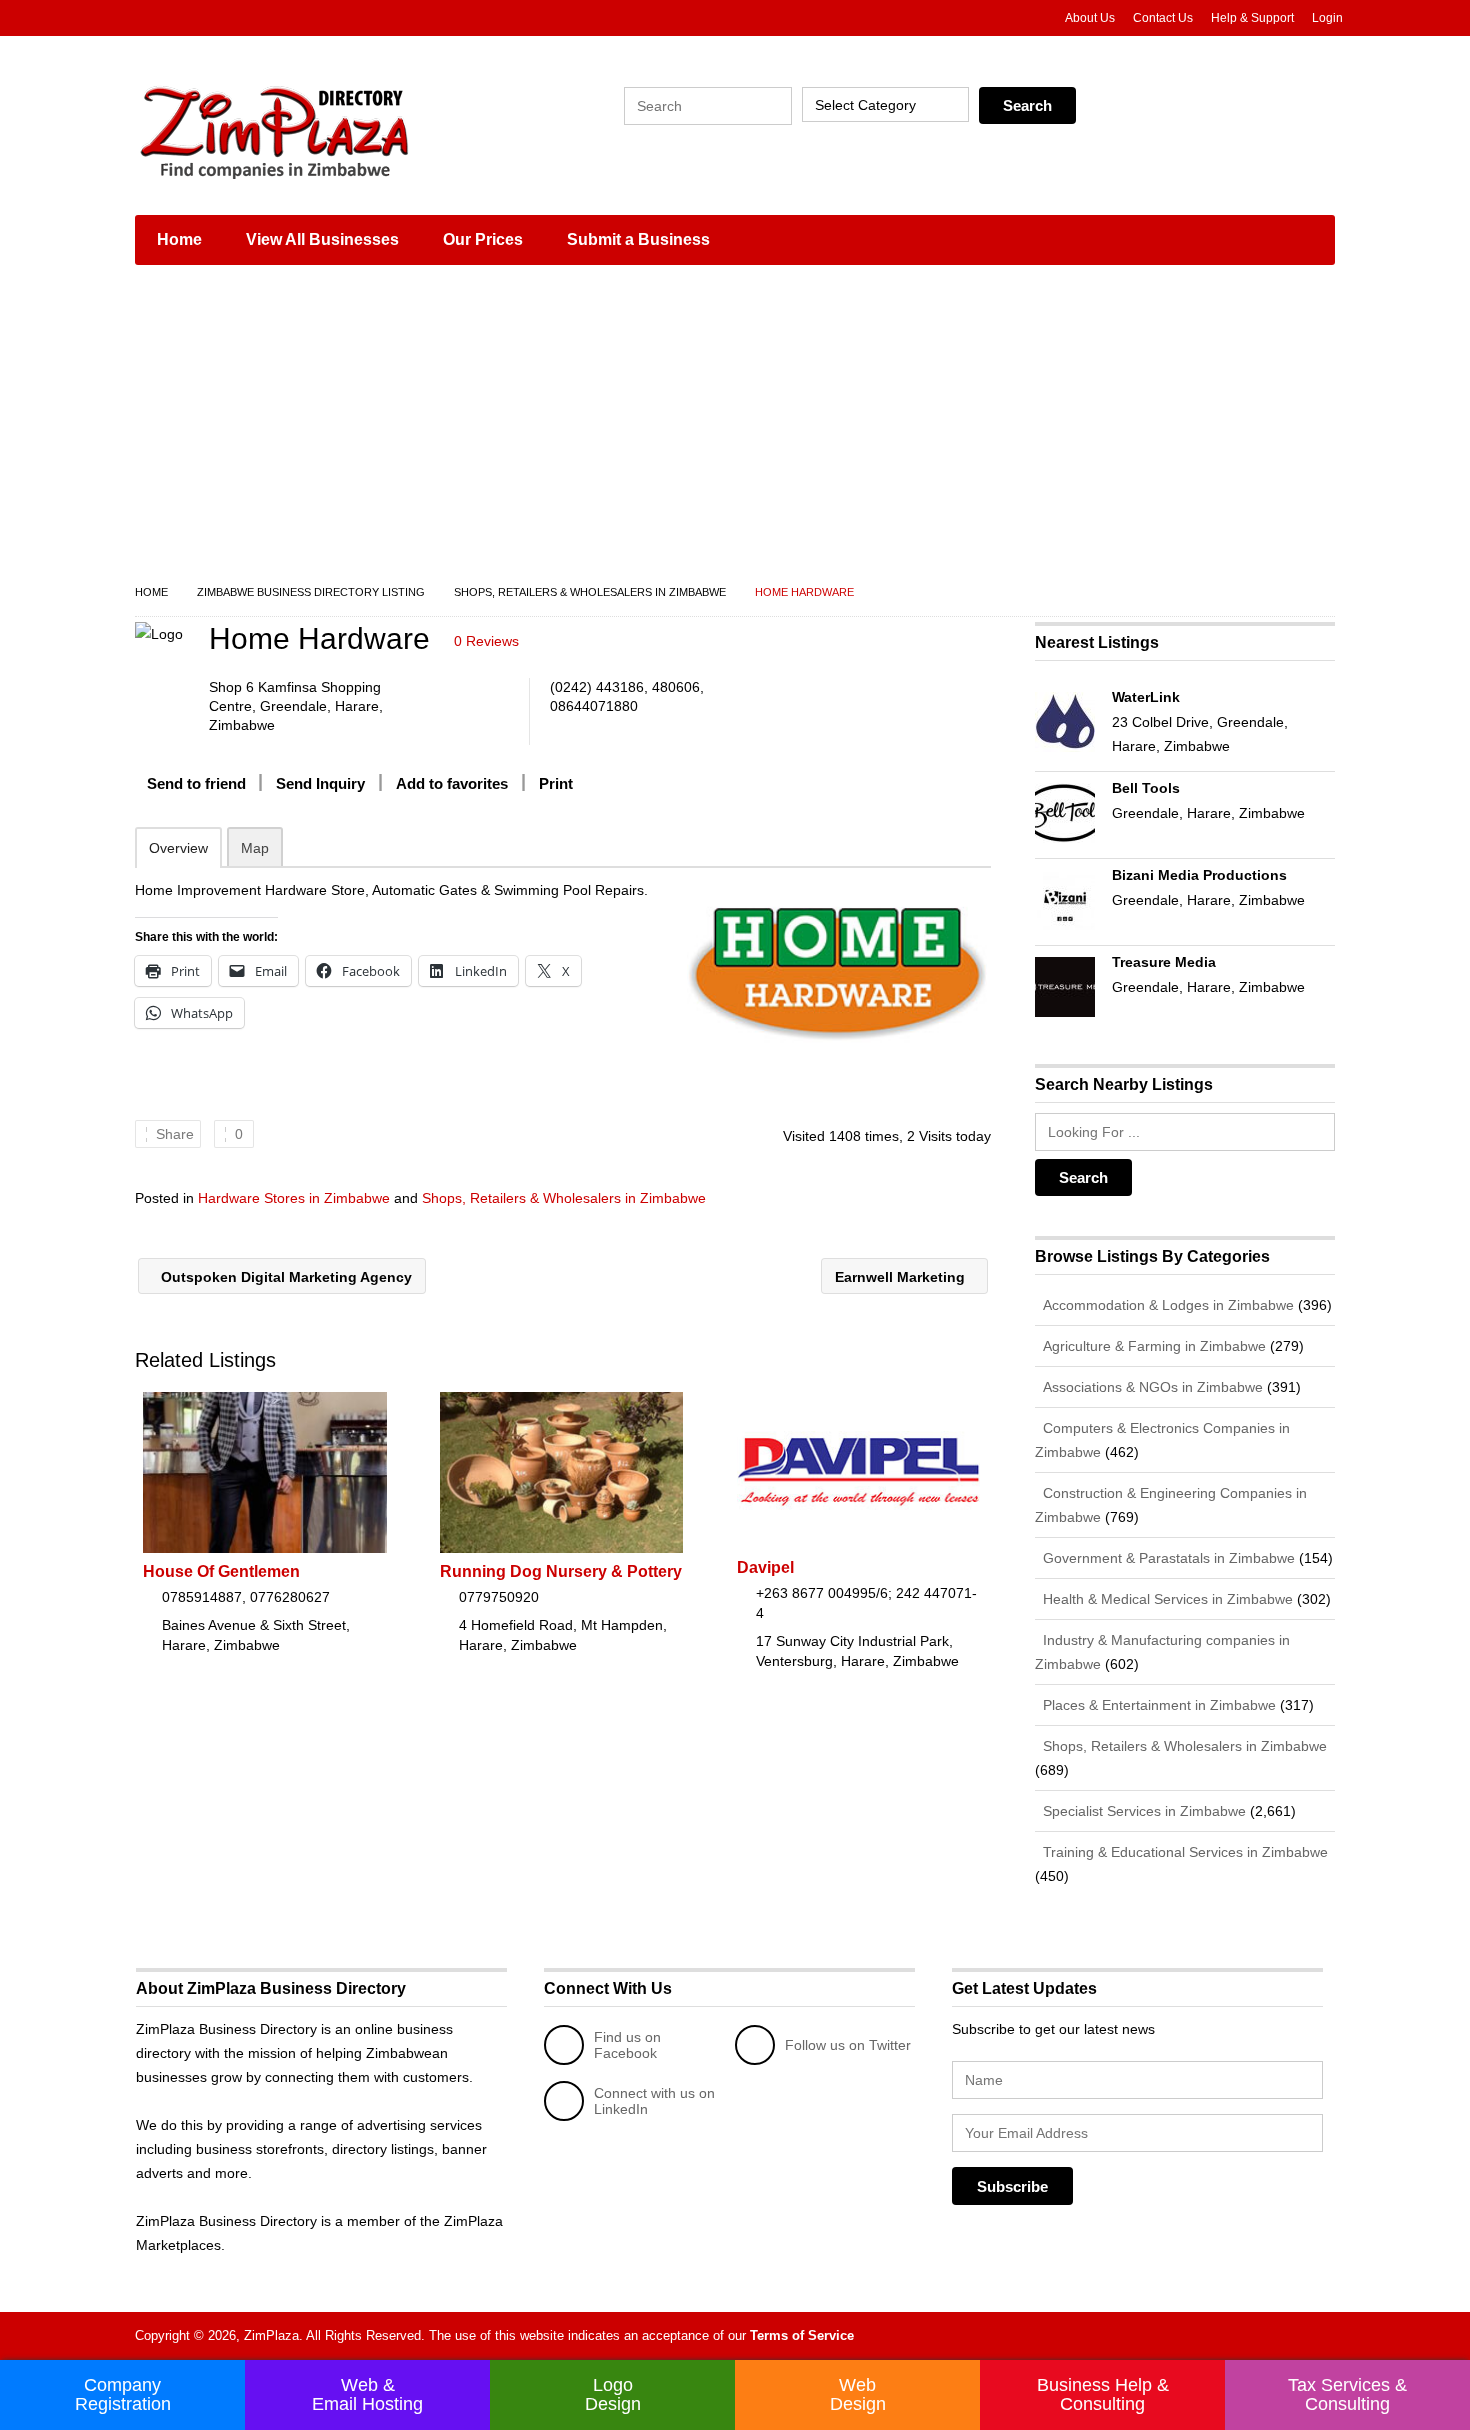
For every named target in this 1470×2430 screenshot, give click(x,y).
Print (556, 783)
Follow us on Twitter (848, 2045)
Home (179, 239)
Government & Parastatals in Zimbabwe (1167, 1558)
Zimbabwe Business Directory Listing (311, 592)
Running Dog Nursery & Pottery (561, 1571)
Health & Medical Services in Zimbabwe (1166, 1599)
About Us (1090, 18)
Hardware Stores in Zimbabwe (294, 1198)
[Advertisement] (735, 430)
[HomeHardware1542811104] (836, 974)
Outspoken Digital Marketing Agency (284, 1277)
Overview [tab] (178, 848)
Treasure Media (1164, 962)
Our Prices (483, 239)
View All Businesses (322, 239)
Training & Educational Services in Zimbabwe (1183, 1852)
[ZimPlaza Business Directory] (325, 130)
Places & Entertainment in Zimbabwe (1157, 1705)
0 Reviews (486, 641)
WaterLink (1146, 697)
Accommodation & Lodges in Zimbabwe (1166, 1305)
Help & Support (1252, 18)
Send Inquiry (320, 783)
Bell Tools (1146, 788)
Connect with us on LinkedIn (654, 2101)
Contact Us (1163, 18)
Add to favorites (452, 783)
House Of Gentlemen (221, 1571)
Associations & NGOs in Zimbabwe (1151, 1387)
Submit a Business (638, 239)
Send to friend (196, 783)
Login (1327, 18)
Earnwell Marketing (902, 1277)
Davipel (765, 1567)
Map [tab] (255, 848)
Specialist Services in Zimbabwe (1142, 1811)
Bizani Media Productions (1199, 875)
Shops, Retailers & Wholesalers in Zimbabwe (590, 592)
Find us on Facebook (627, 2045)
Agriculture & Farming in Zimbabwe (1152, 1346)
